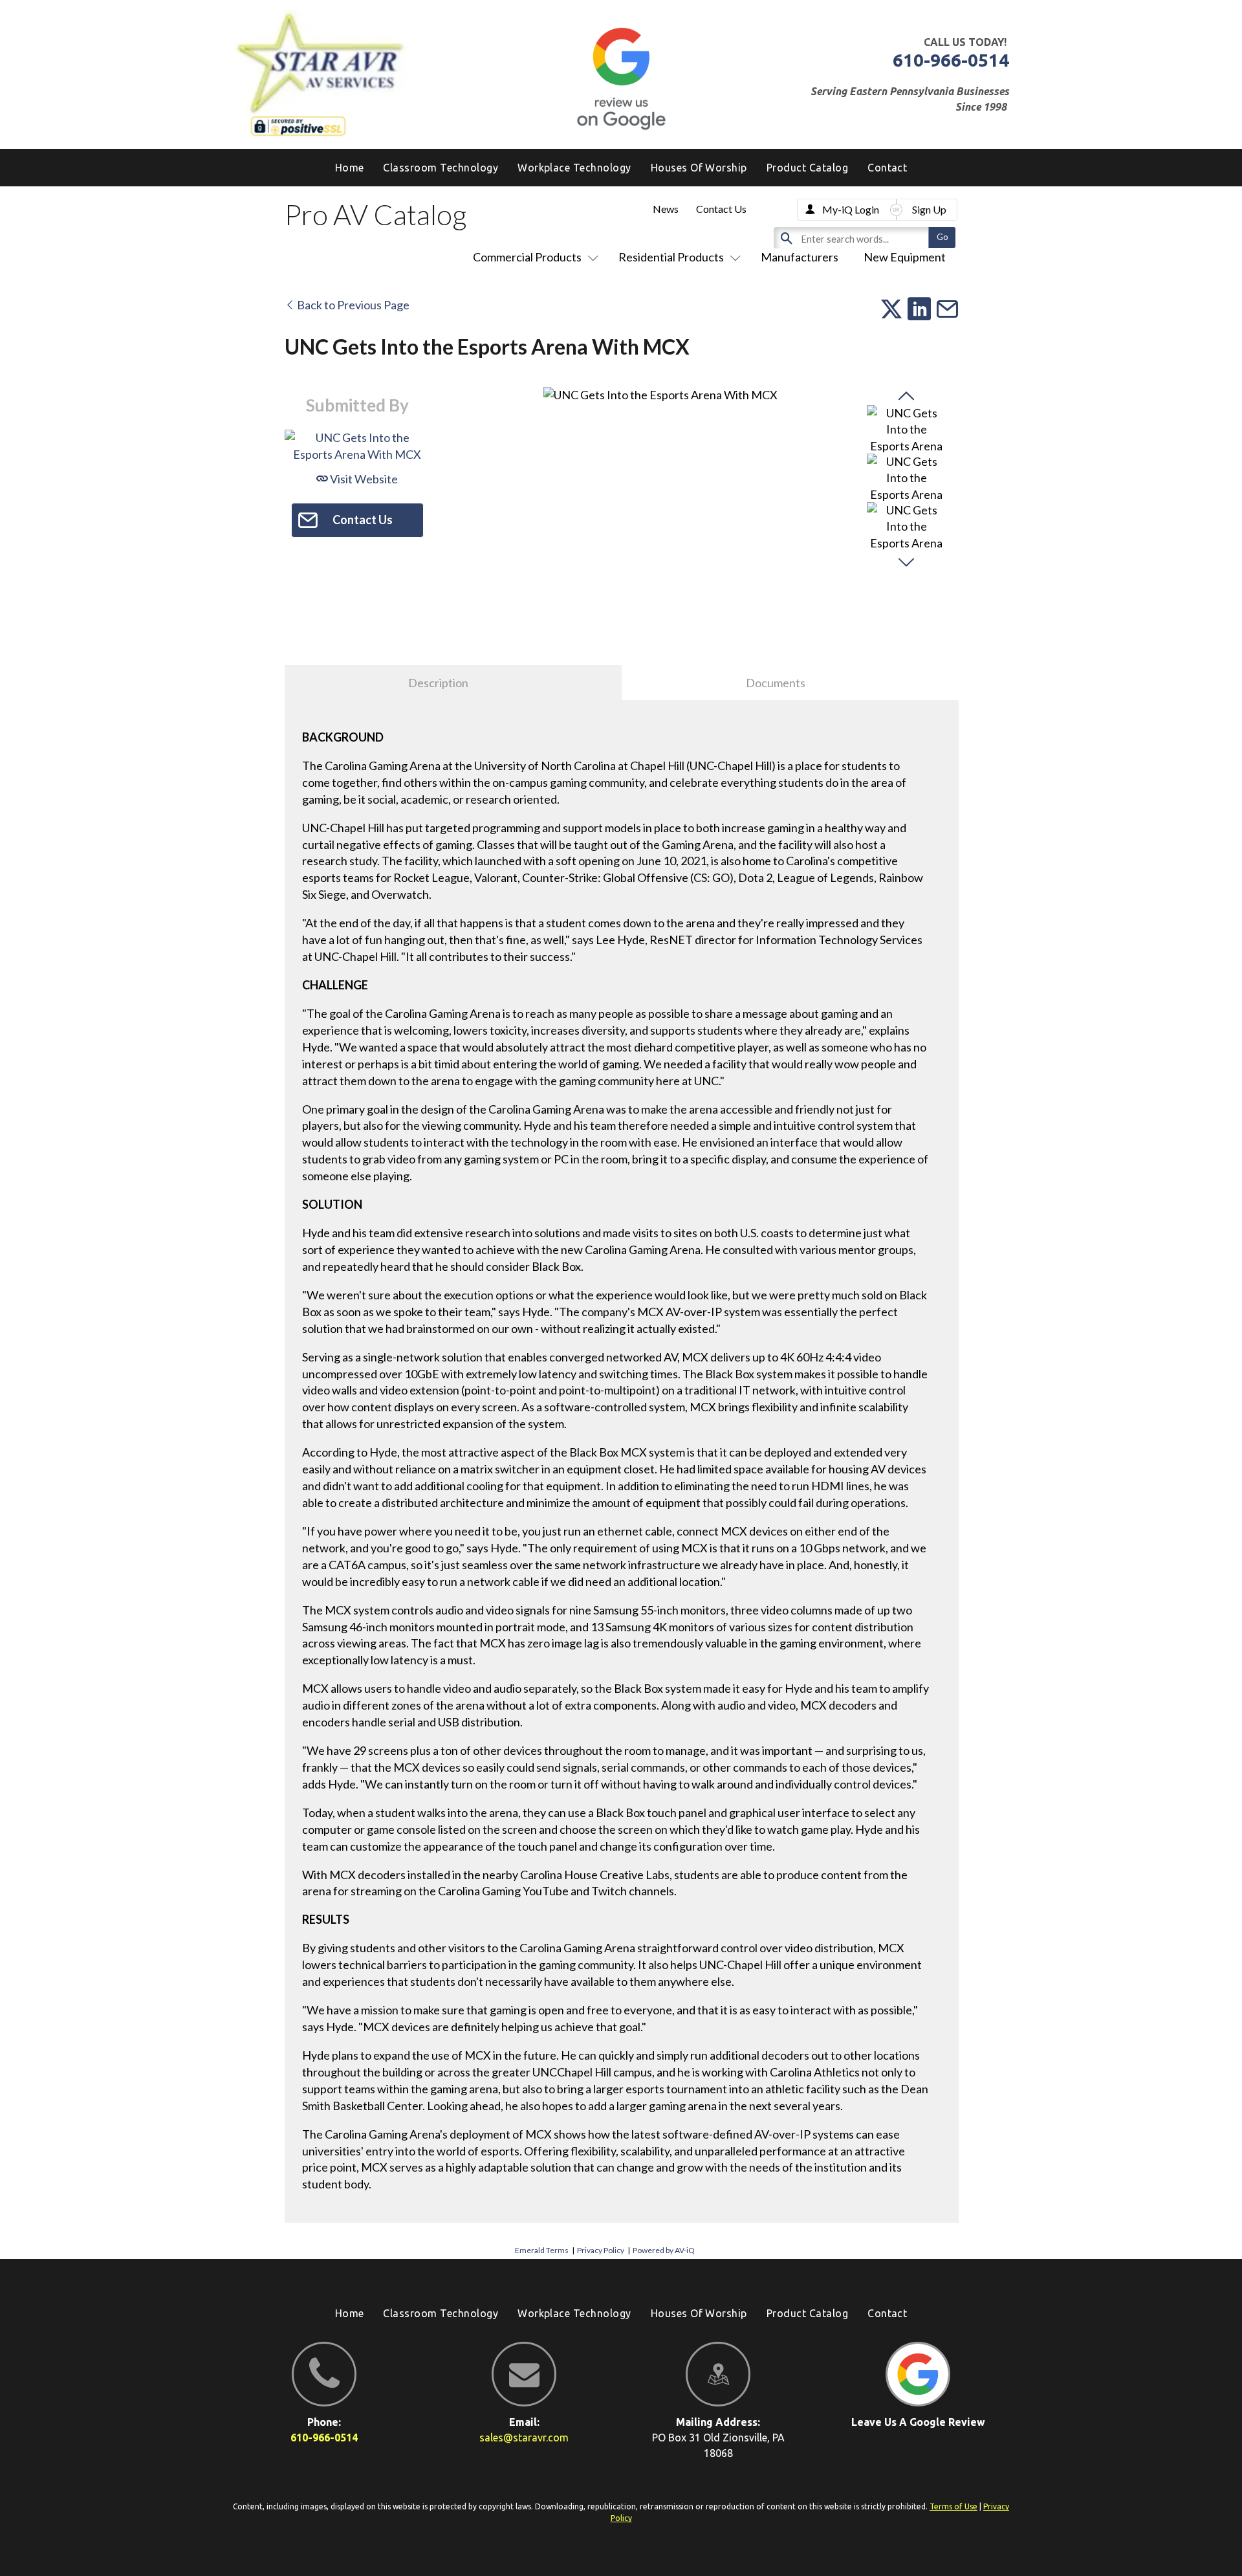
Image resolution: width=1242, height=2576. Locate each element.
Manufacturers (800, 257)
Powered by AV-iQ (664, 2250)
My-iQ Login (851, 209)
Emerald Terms (542, 2250)
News (666, 209)
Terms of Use (953, 2506)
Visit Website (363, 479)
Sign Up (929, 209)
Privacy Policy (601, 2250)
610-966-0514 (951, 60)
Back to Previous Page (352, 305)
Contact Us (721, 209)
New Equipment (905, 257)
